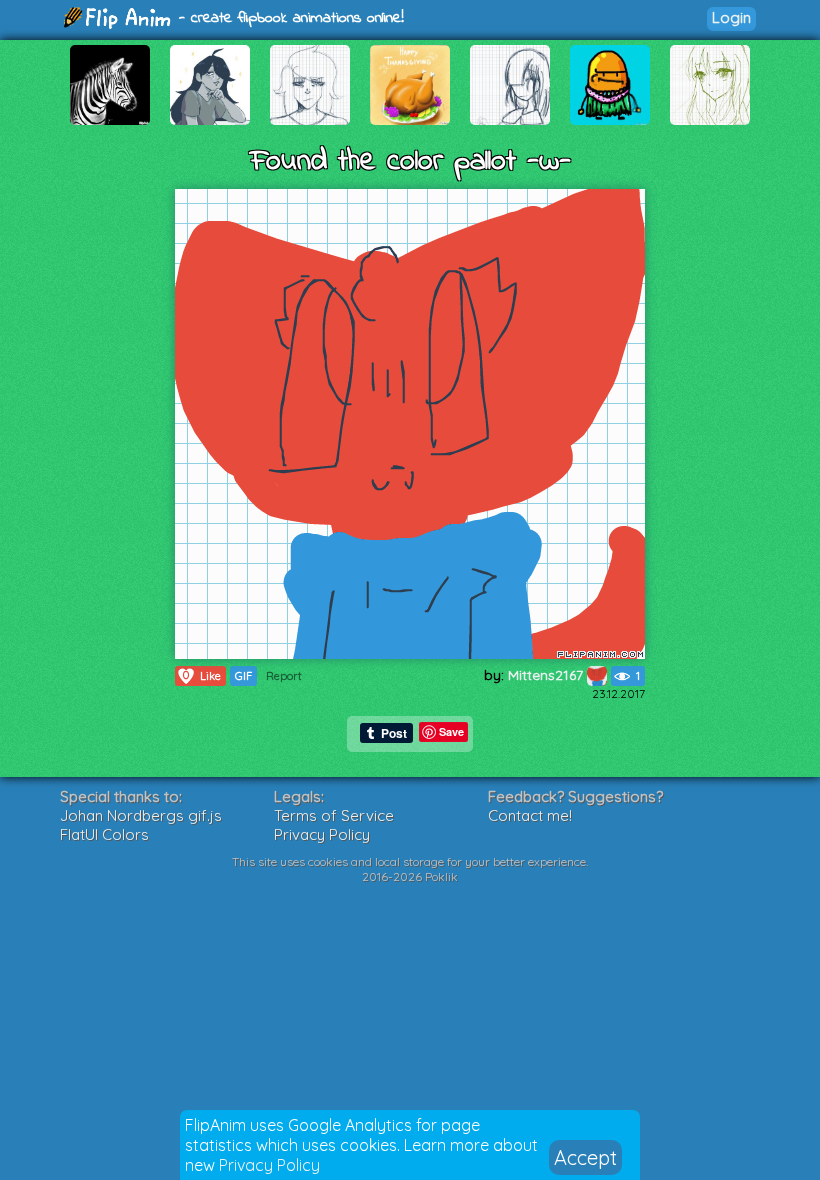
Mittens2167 (547, 675)
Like (202, 675)
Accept (585, 1157)
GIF (243, 676)
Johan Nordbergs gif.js (141, 815)
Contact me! (530, 815)
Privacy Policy (269, 1165)
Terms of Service (334, 815)
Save (451, 731)
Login (731, 17)
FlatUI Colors (104, 834)
